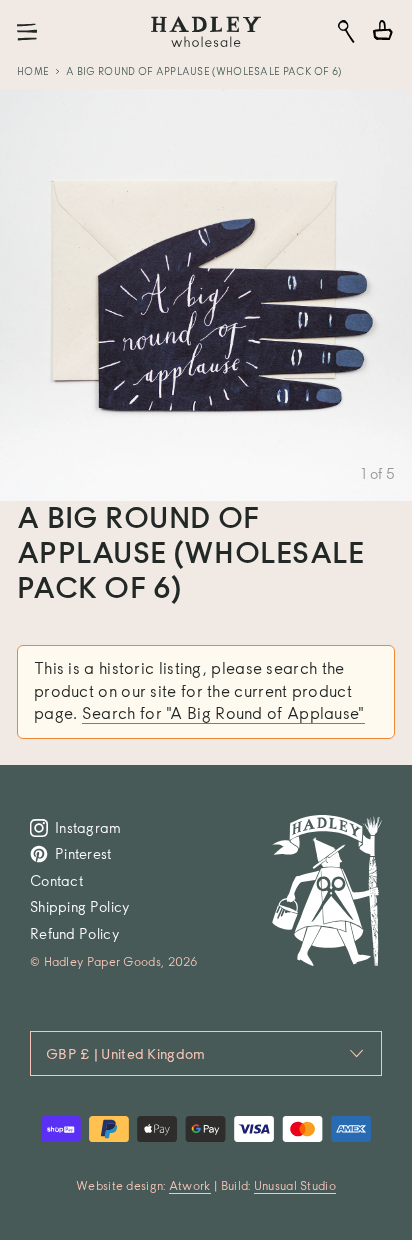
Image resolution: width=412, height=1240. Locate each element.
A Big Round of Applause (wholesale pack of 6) (204, 71)
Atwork (190, 1185)
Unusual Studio (295, 1185)
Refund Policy (74, 933)
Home (33, 71)
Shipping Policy (80, 906)
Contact (56, 880)
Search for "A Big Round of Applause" (223, 713)
